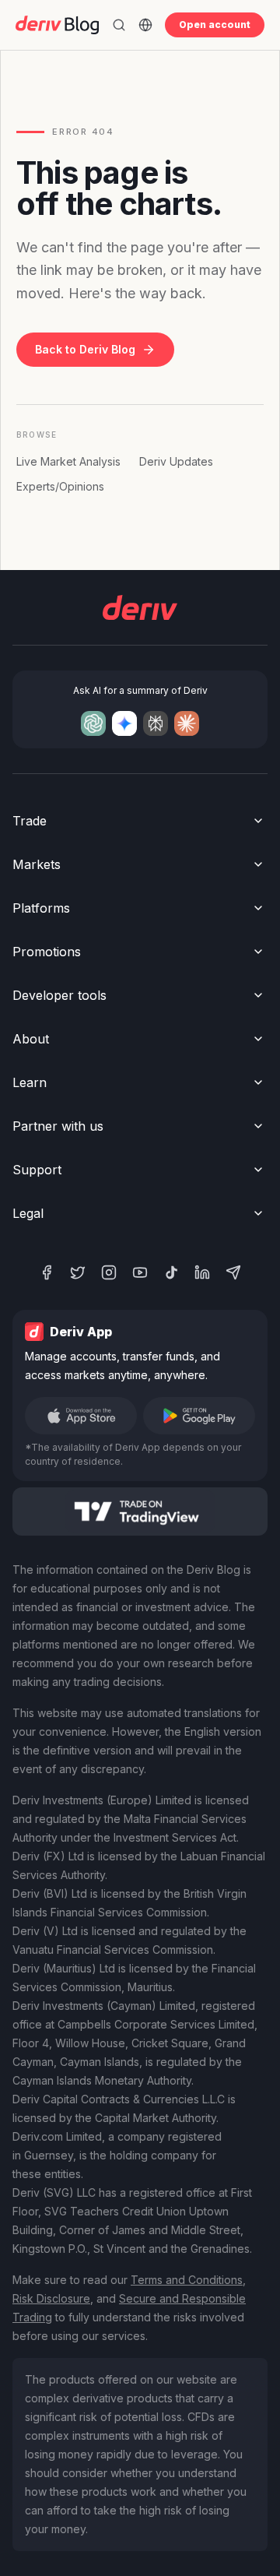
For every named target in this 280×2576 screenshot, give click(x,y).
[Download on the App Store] (81, 1416)
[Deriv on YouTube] (140, 1272)
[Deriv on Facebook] (47, 1272)
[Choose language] (145, 25)
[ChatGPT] (93, 723)
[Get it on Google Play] (199, 1416)
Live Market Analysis (68, 461)
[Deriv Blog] (57, 25)
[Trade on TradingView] (140, 1511)
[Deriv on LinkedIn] (202, 1272)
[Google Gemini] (124, 723)
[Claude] (187, 723)
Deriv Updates (176, 461)
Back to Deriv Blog (85, 349)
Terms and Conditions (187, 2280)
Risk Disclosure (51, 2298)
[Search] (119, 25)
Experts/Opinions (60, 486)
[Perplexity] (156, 723)
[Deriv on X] (78, 1272)
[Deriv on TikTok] (171, 1272)
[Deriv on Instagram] (109, 1272)
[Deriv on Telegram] (233, 1272)
